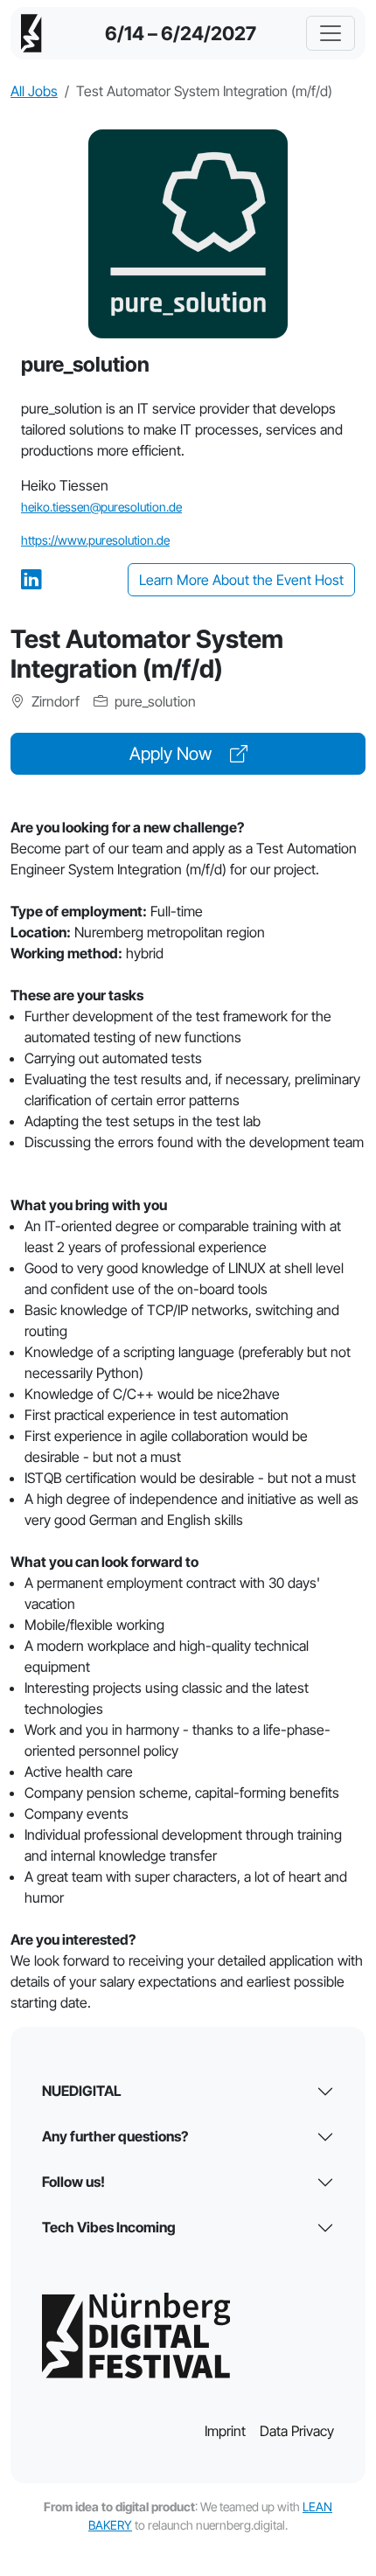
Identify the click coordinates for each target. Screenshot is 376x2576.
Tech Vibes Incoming (109, 2227)
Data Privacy (297, 2431)
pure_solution (153, 701)
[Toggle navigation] (331, 33)
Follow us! (73, 2182)
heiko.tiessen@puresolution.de (101, 507)
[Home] (31, 33)
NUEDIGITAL (82, 2091)
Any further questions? (115, 2136)
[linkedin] (31, 579)
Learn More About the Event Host (241, 580)
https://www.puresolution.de (95, 540)
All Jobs (34, 91)
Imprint (225, 2431)
